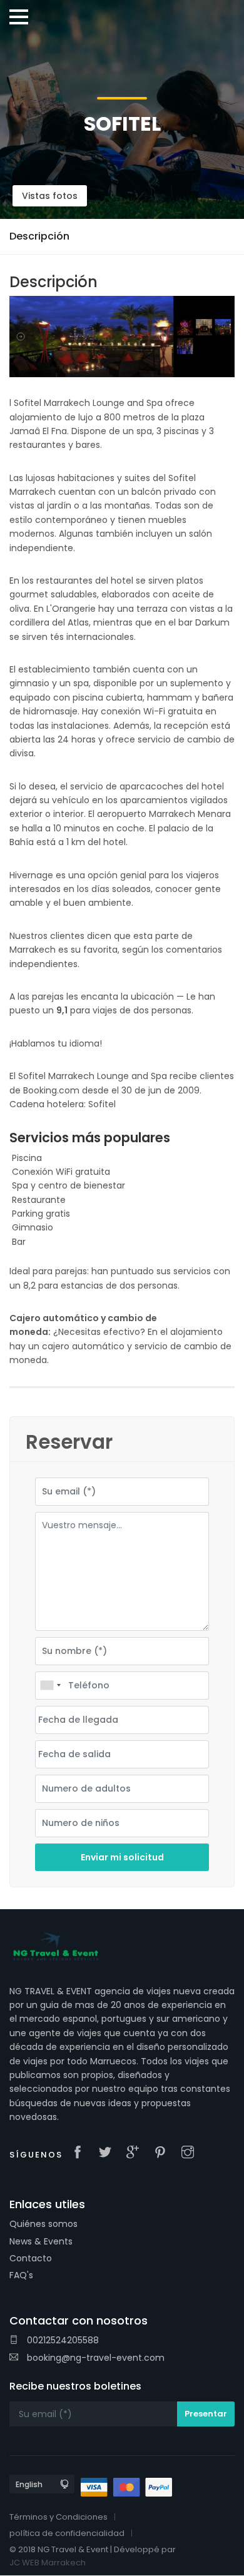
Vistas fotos (50, 196)
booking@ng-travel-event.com (94, 2358)
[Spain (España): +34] (50, 1686)
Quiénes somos (43, 2224)
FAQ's (21, 2275)
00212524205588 (62, 2340)
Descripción (39, 236)
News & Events (41, 2241)
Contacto (31, 2258)
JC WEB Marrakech (48, 2563)
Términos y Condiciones (58, 2517)
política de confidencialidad (67, 2533)
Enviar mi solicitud (122, 1857)
